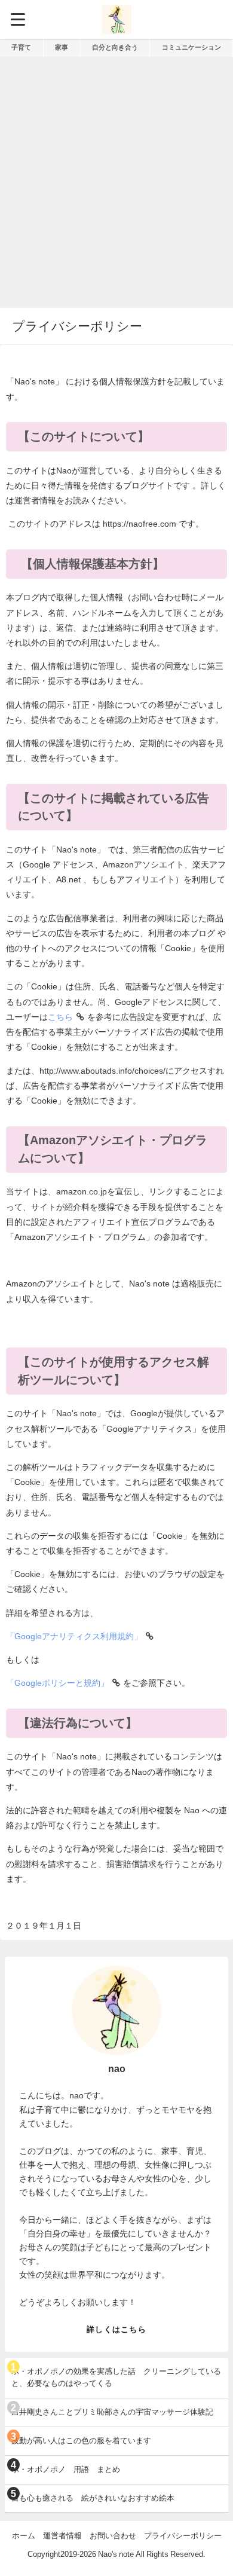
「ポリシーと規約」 (57, 1683)
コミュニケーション (191, 47)
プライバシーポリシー (183, 2536)
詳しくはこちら (116, 2329)
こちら (60, 1017)
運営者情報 (62, 2536)
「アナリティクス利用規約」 (74, 1636)
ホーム (24, 2536)
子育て (21, 47)
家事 (62, 47)
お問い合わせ (113, 2536)
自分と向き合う (115, 47)
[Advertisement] (116, 179)
